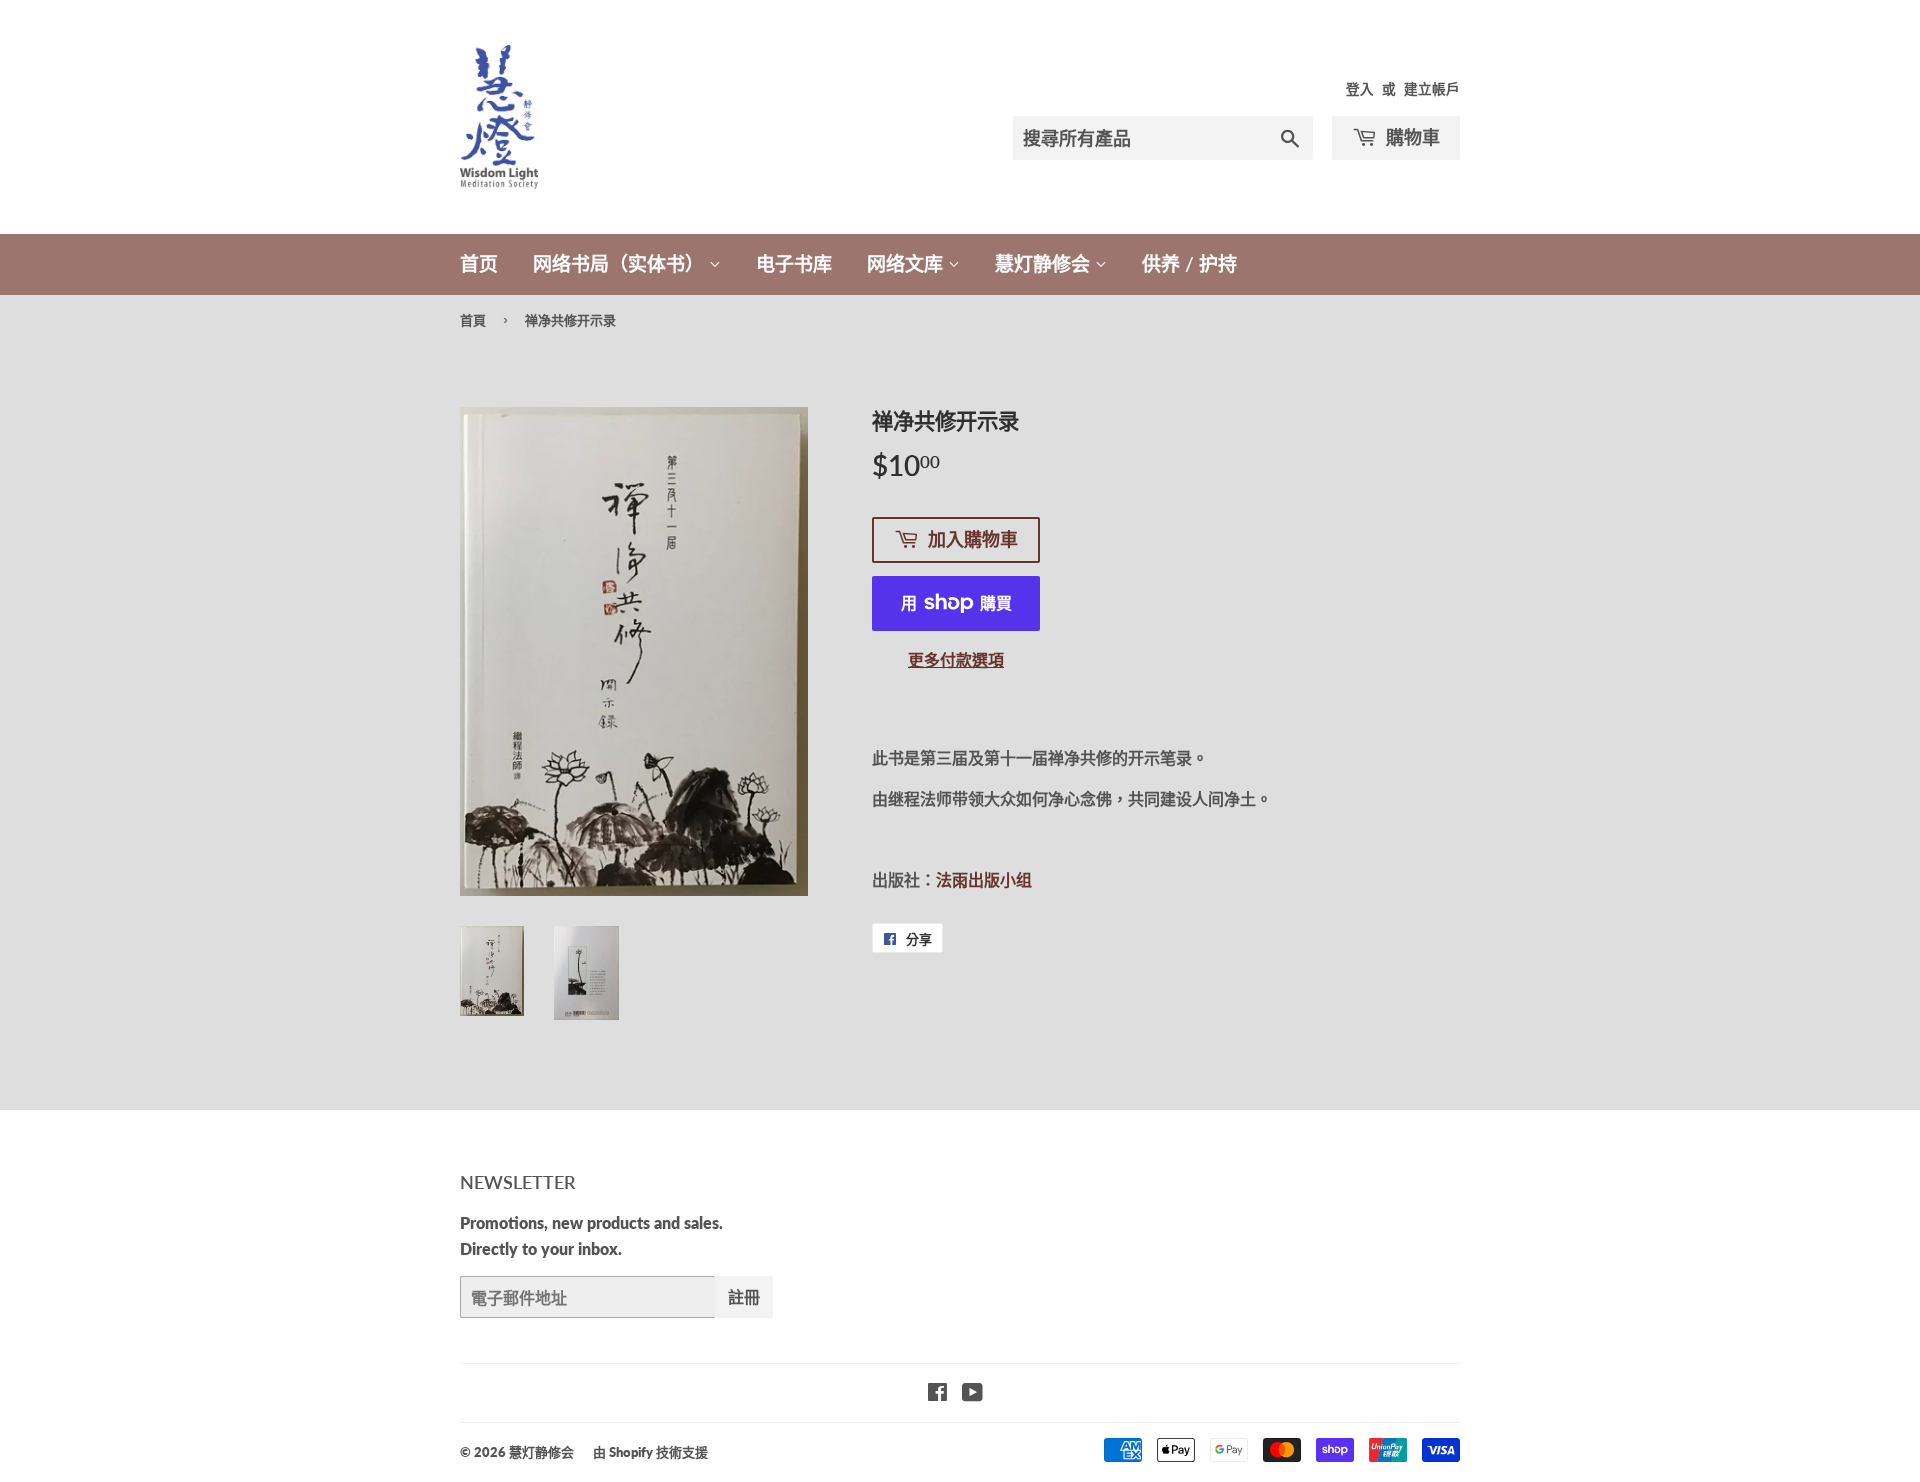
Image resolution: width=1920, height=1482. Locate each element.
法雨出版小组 (984, 879)
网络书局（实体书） (621, 263)
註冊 (744, 1296)
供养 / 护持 (1189, 263)
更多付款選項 (956, 659)
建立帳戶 (1432, 89)
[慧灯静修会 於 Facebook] (937, 1393)
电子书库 (794, 263)
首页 (479, 263)
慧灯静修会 (1045, 263)
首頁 (473, 320)
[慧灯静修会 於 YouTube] (972, 1393)
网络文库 (907, 263)
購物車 (1411, 137)
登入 (1360, 89)
